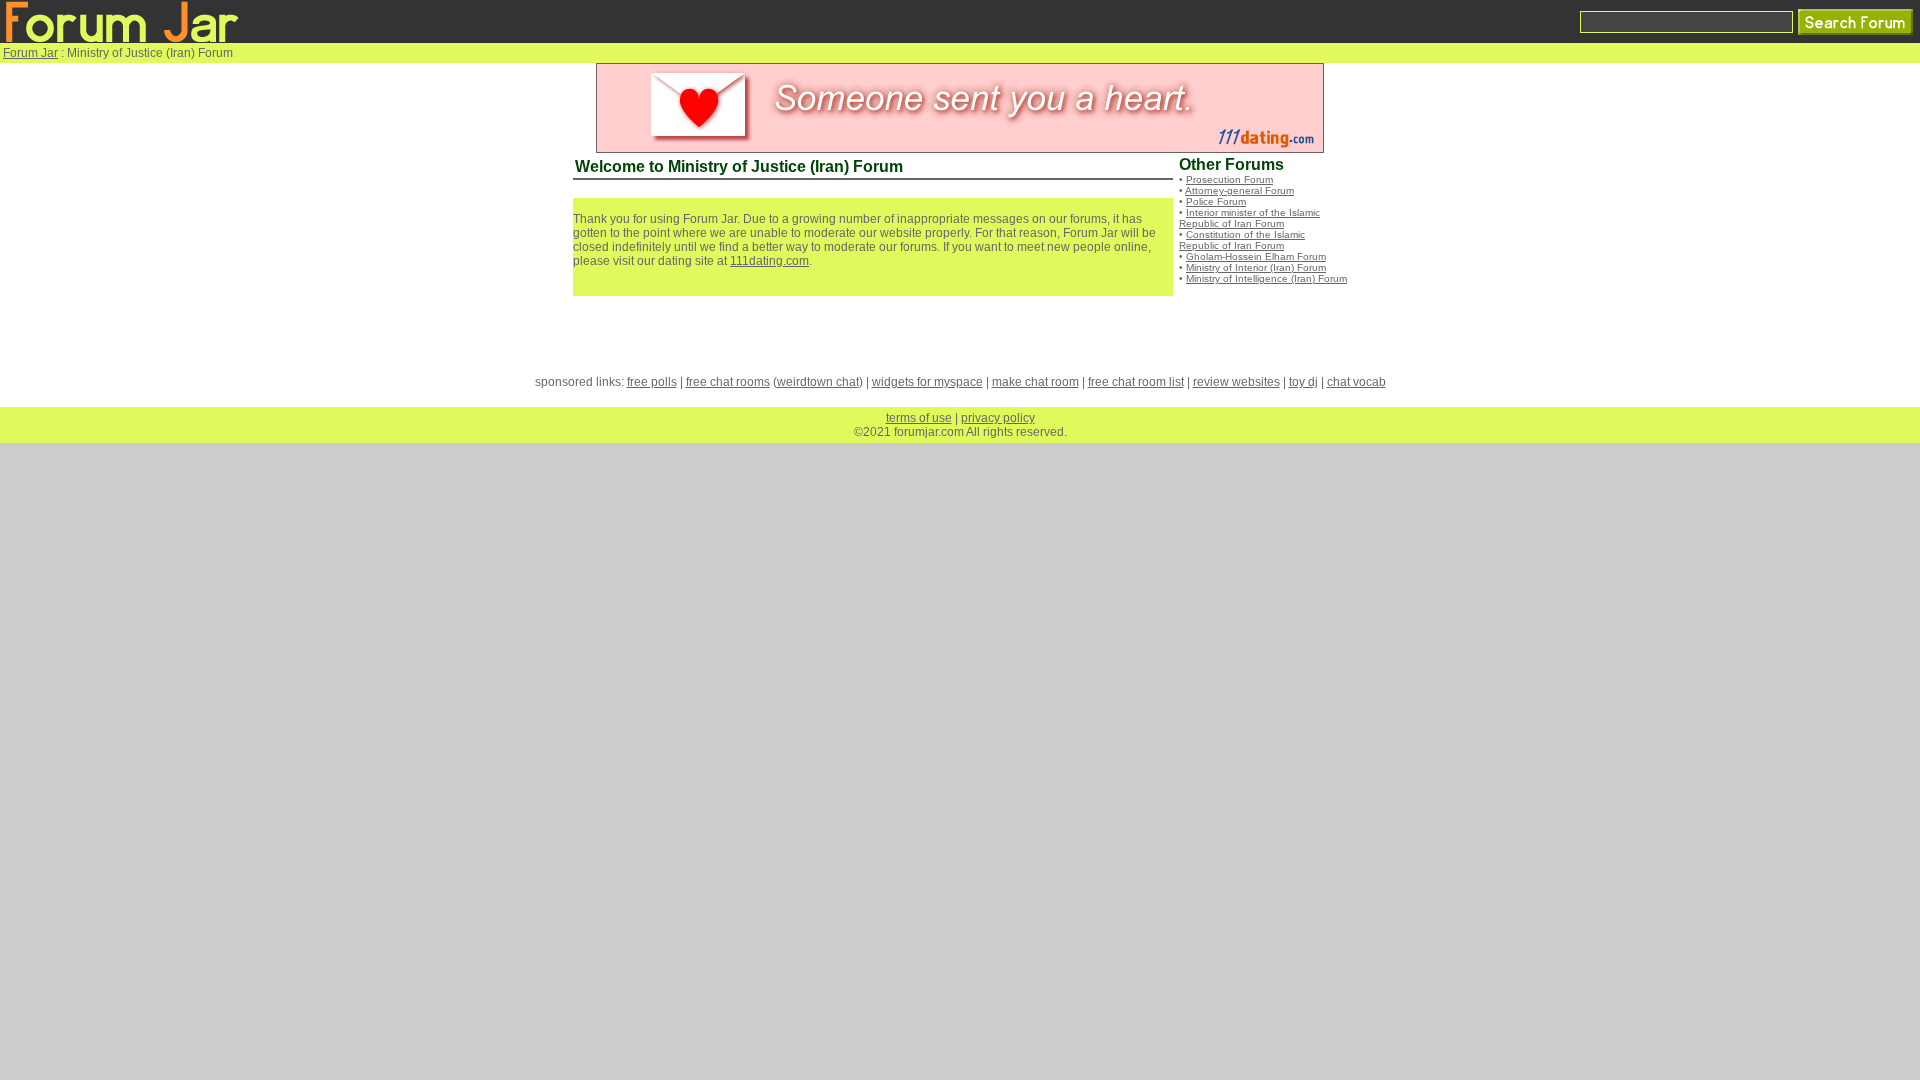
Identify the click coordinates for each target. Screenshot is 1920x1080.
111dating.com (769, 261)
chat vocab (1356, 382)
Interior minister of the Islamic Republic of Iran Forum (1249, 218)
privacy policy (998, 418)
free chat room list (1136, 382)
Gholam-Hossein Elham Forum (1256, 256)
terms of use (919, 418)
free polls (652, 382)
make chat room (1035, 382)
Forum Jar (30, 53)
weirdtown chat (818, 382)
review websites (1236, 382)
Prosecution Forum (1229, 179)
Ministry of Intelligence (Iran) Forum (1266, 278)
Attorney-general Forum (1239, 190)
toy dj (1303, 382)
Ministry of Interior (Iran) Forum (1256, 267)
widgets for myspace (927, 382)
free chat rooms (728, 382)
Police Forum (1216, 201)
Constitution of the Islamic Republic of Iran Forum (1242, 240)
